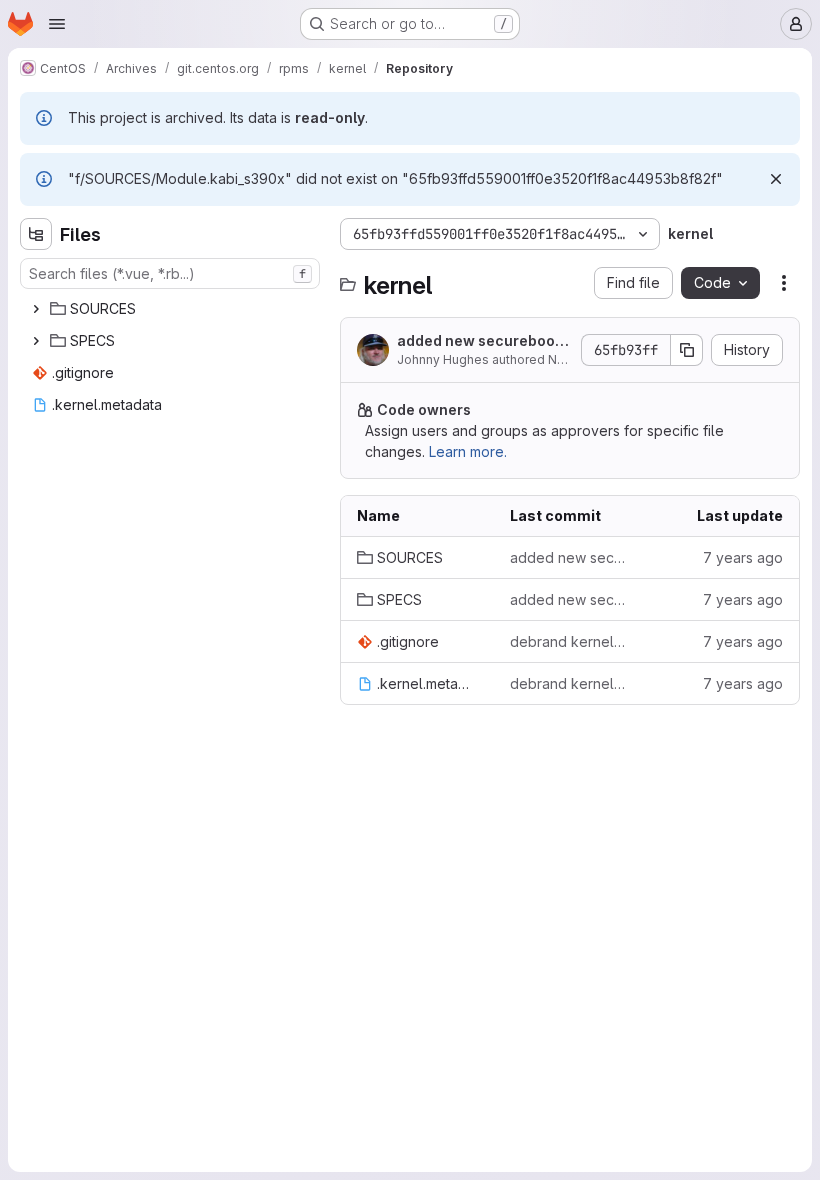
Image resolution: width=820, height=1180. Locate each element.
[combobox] (170, 273)
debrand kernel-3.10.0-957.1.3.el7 (570, 641)
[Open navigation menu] (57, 24)
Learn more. (468, 451)
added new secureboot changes (478, 341)
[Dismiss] (776, 179)
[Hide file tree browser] (36, 234)
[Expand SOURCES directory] (36, 309)
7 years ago (743, 557)
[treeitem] (172, 309)
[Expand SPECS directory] (36, 341)
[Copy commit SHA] (687, 350)
